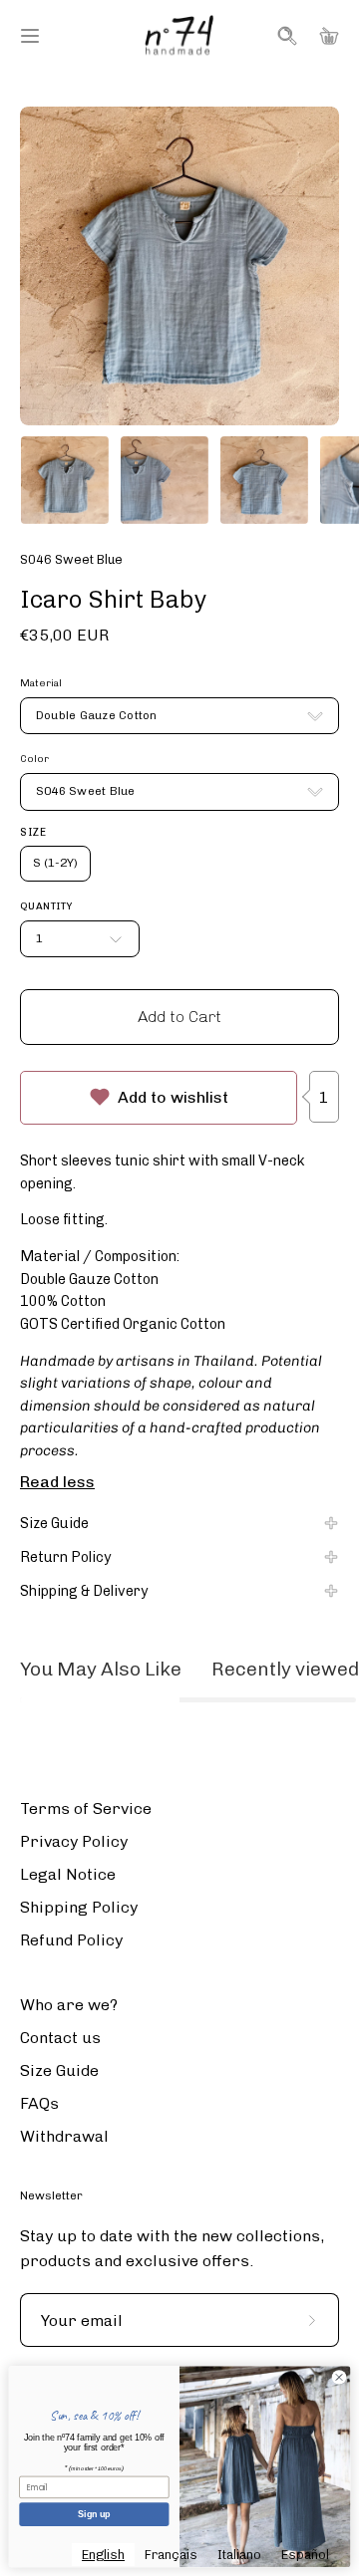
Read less (57, 1482)
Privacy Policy (74, 1841)
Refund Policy (71, 1940)
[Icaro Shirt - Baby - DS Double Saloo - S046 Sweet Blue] (65, 480)
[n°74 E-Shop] (179, 35)
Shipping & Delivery (84, 1591)
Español (305, 2555)
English (103, 2555)
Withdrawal (64, 2136)
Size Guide (54, 1523)
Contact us (60, 2038)
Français (171, 2555)
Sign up (94, 2514)
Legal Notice (68, 1874)
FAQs (39, 2103)
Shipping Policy (79, 1907)
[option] (171, 2555)
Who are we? (69, 2005)
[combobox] (103, 2555)
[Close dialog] (339, 2377)
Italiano (239, 2555)
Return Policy (66, 1557)
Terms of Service (86, 1808)
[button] (285, 36)
